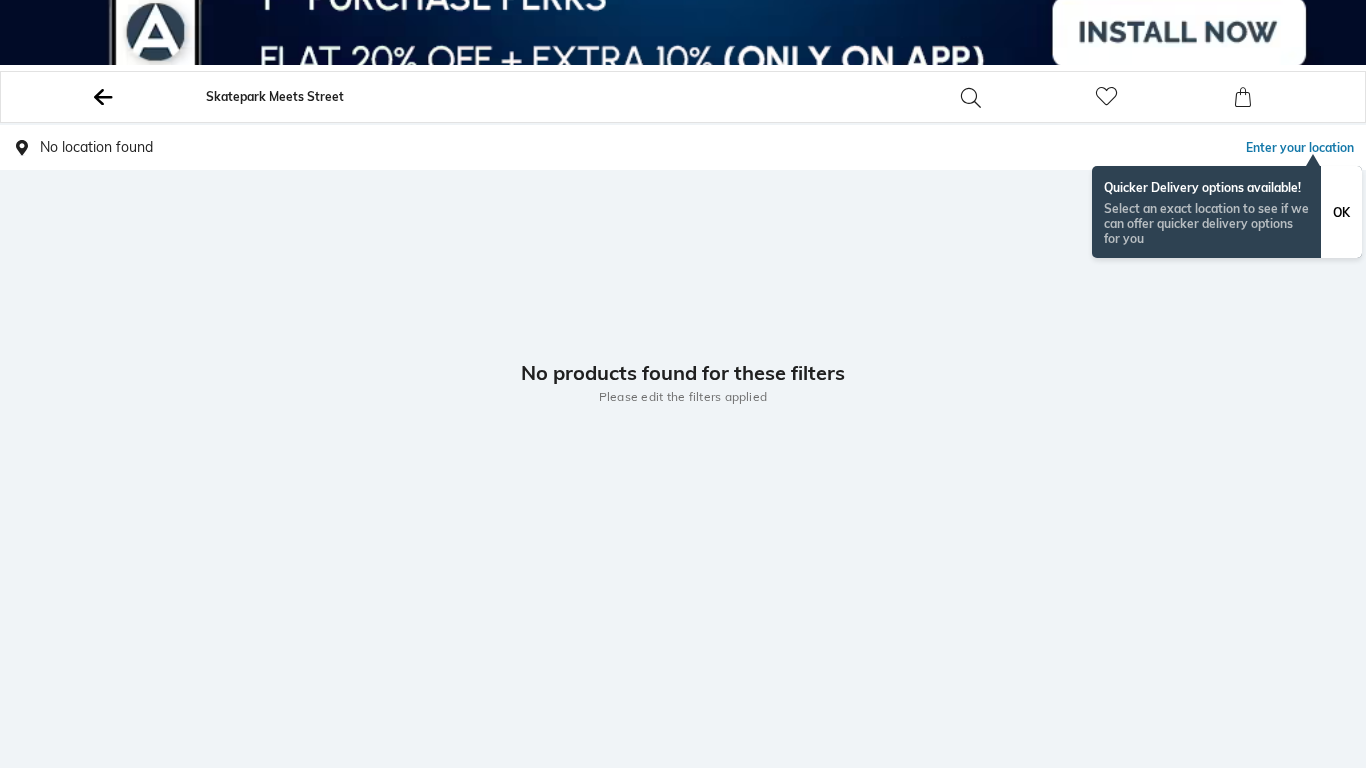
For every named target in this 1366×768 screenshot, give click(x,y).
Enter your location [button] (1300, 147)
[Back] (103, 97)
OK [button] (1341, 212)
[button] (1024, 97)
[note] (1227, 212)
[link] (1160, 97)
